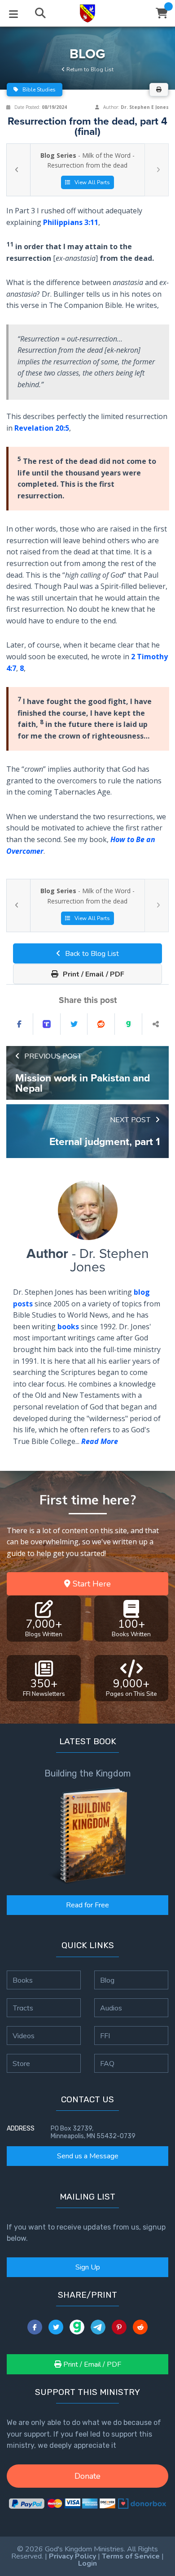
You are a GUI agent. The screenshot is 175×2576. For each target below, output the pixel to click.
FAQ (107, 2063)
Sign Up (88, 2267)
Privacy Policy (72, 2556)
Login (87, 2563)
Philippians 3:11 (71, 222)
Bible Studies (38, 90)
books (68, 1327)
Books (23, 1980)
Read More (100, 1441)
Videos (24, 2036)
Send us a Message (88, 2156)
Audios (111, 2008)
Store (21, 2063)
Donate (87, 2476)
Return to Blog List (89, 69)
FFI (105, 2036)
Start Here (91, 1584)
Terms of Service (131, 2556)
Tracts (23, 2008)
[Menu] (13, 13)
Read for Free (87, 1905)
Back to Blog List (91, 954)
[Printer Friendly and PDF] (159, 90)
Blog (107, 1980)
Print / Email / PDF (93, 974)
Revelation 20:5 (42, 428)
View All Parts (92, 182)
